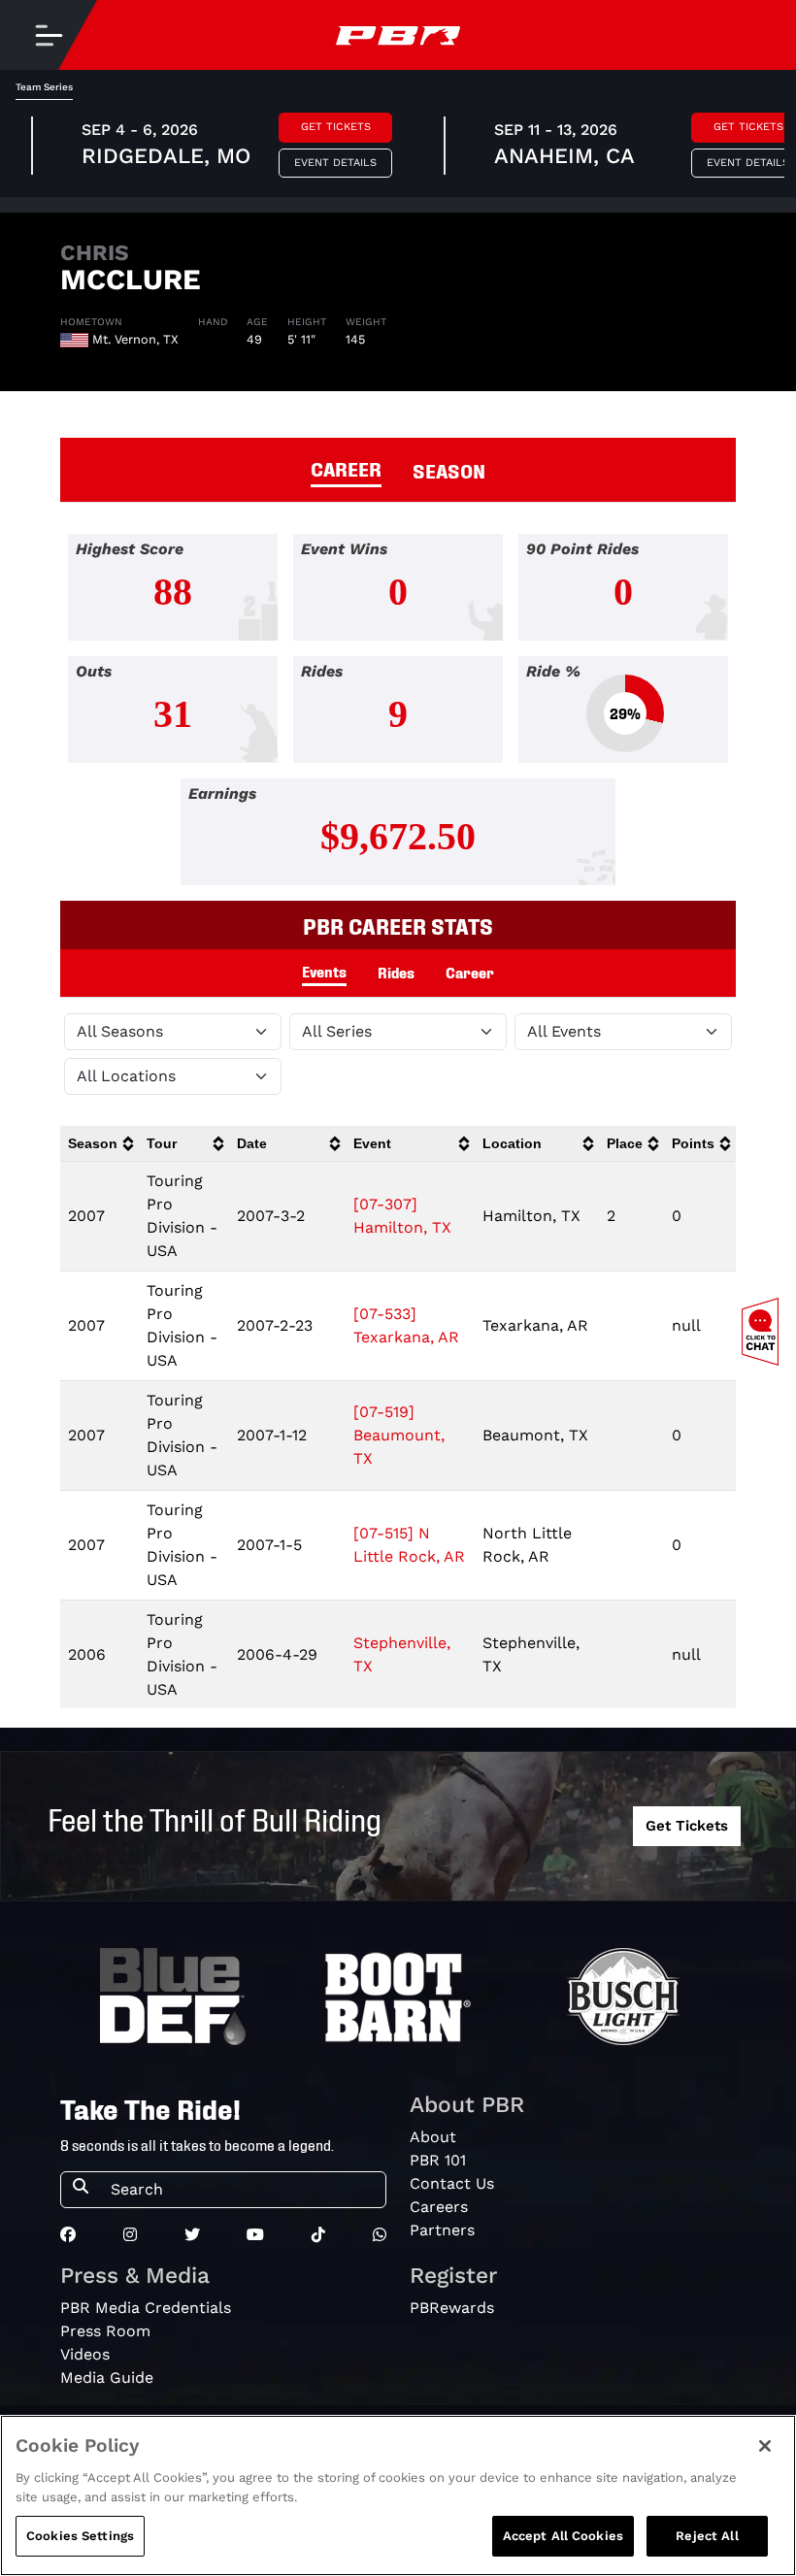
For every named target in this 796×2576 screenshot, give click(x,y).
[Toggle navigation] (49, 35)
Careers (439, 2207)
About (433, 2137)
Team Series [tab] (44, 87)
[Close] (765, 2446)
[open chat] (764, 1332)
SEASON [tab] (449, 470)
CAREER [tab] (346, 468)
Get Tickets (336, 127)
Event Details (335, 163)
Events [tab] (324, 971)
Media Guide (107, 2378)
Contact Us (452, 2183)
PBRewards (452, 2308)
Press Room (105, 2331)
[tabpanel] (398, 717)
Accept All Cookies (563, 2536)
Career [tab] (470, 972)
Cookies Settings (80, 2536)
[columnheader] (99, 1144)
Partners (442, 2230)
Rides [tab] (396, 972)
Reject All (707, 2536)
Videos (85, 2354)
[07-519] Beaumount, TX (399, 1435)
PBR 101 (438, 2160)
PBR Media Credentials (146, 2308)
